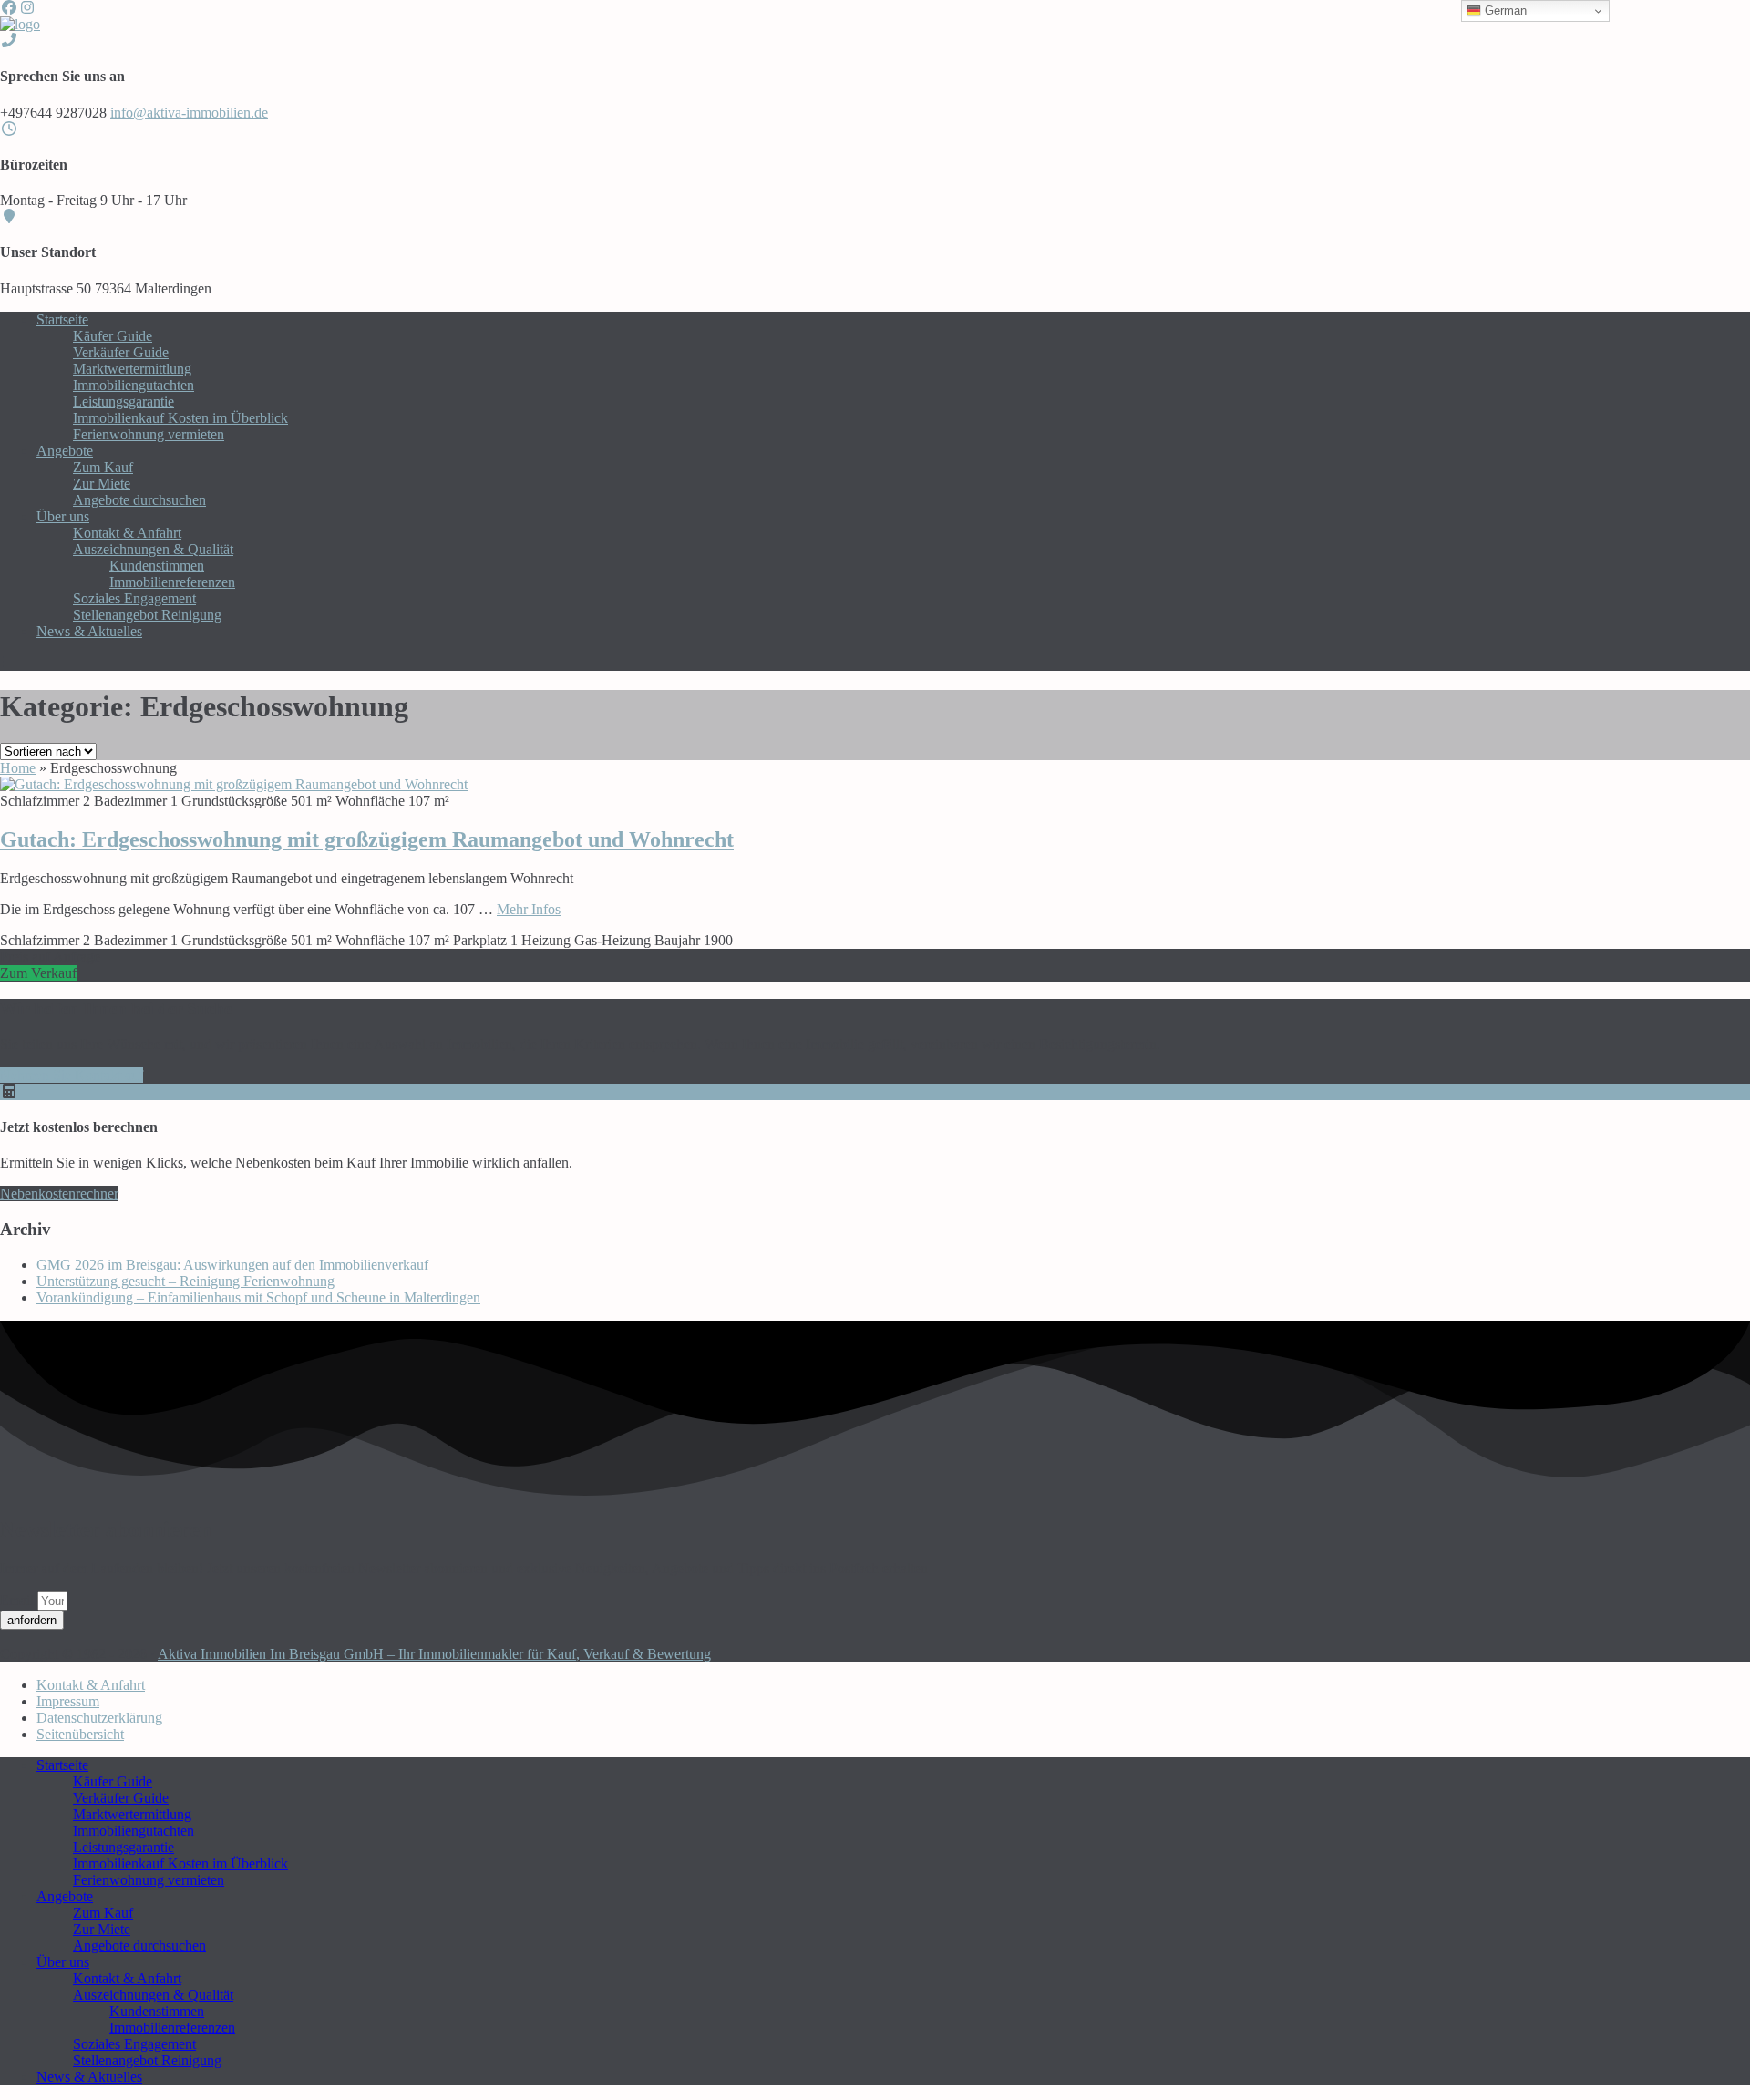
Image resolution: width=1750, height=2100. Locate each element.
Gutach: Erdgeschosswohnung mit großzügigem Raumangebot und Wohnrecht (367, 839)
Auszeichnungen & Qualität (153, 549)
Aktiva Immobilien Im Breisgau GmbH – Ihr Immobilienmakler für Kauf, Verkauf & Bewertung (434, 1654)
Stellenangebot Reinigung (147, 615)
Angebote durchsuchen (139, 500)
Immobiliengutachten (134, 385)
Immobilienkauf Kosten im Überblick (180, 418)
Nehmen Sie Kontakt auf (72, 1075)
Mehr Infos (529, 909)
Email (19, 1600)
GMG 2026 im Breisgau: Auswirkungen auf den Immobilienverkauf (232, 1265)
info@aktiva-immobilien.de (189, 113)
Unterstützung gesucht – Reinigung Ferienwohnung (185, 1281)
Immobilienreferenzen (172, 582)
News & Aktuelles (89, 631)
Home (18, 768)
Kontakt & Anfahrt (127, 533)
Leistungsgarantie (124, 401)
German (1504, 10)
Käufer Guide (113, 336)
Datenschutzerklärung (99, 1718)
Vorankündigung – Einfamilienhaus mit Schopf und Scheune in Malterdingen (258, 1297)
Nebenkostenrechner (59, 1194)
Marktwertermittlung (132, 369)
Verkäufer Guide (121, 352)
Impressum (68, 1701)
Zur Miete (102, 484)
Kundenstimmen (157, 566)
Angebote (65, 451)
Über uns (63, 516)
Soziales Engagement (134, 598)
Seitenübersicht (80, 1734)
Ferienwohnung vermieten (149, 434)
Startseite (62, 319)
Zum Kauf (103, 467)
